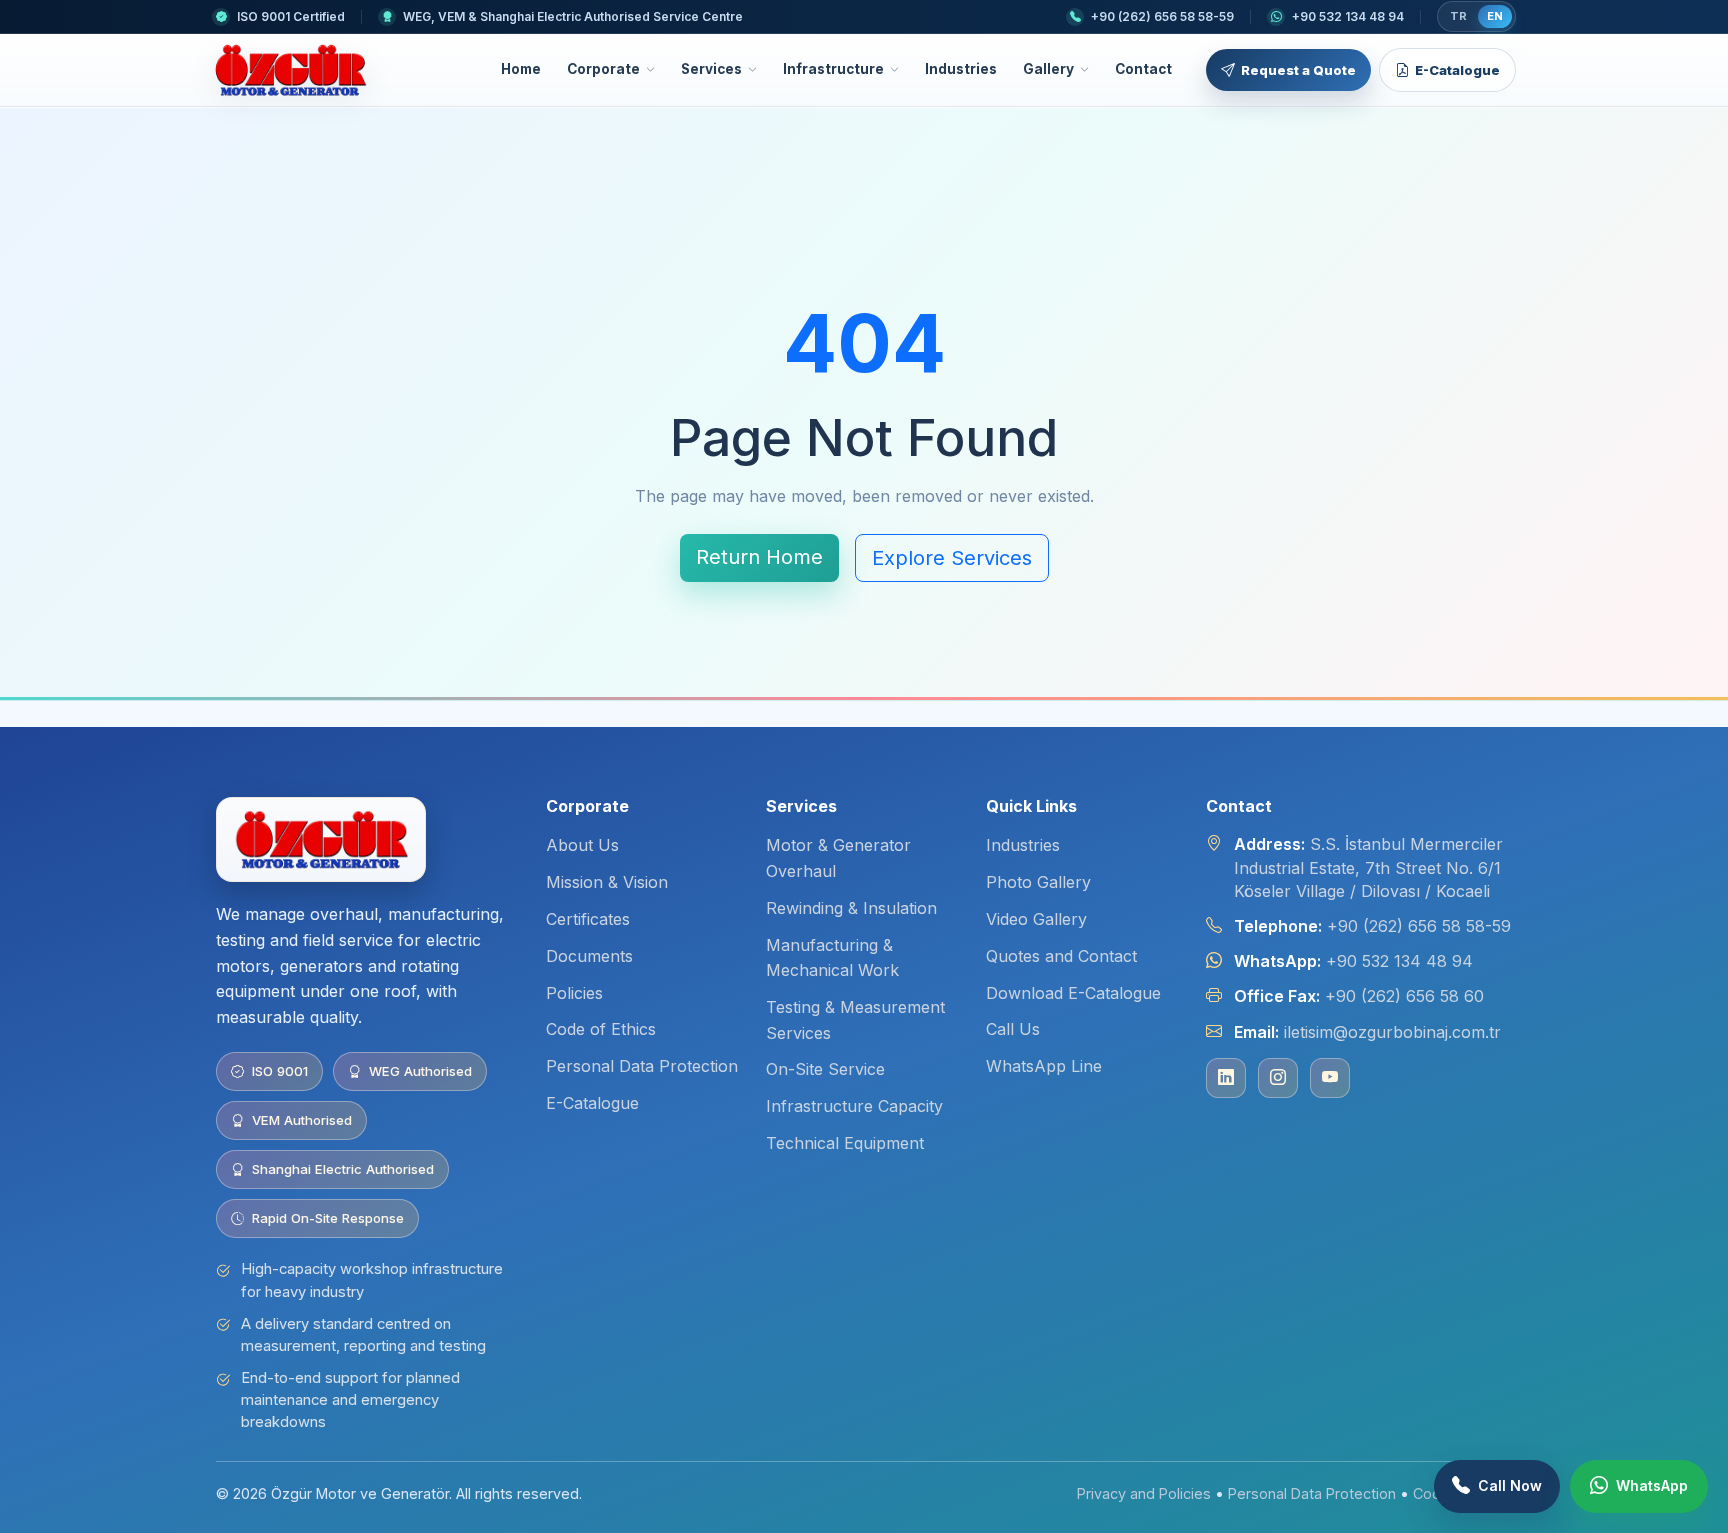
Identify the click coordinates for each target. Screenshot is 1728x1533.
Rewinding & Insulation (851, 908)
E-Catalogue (1457, 70)
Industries (961, 69)
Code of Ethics (601, 1029)
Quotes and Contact (1061, 956)
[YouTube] (1330, 1078)
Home (521, 69)
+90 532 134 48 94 (1399, 961)
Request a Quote (1298, 70)
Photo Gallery (1038, 882)
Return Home (759, 557)
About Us (582, 845)
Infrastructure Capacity (854, 1106)
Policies (574, 993)
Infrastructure (833, 69)
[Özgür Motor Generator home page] (290, 70)
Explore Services (952, 558)
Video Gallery (1036, 919)
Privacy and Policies (1144, 1493)
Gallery (1048, 69)
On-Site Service (825, 1069)
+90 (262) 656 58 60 (1404, 996)
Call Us (1013, 1029)
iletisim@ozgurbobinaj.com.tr (1392, 1032)
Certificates (588, 919)
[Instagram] (1278, 1078)
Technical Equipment (845, 1143)
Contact (1143, 69)
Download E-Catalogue (1073, 993)
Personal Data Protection (642, 1066)
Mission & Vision (607, 882)
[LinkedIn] (1226, 1078)
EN (1495, 16)
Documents (589, 956)
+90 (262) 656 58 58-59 (1419, 926)
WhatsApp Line (1044, 1066)
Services (711, 69)
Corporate (603, 69)
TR (1458, 16)
